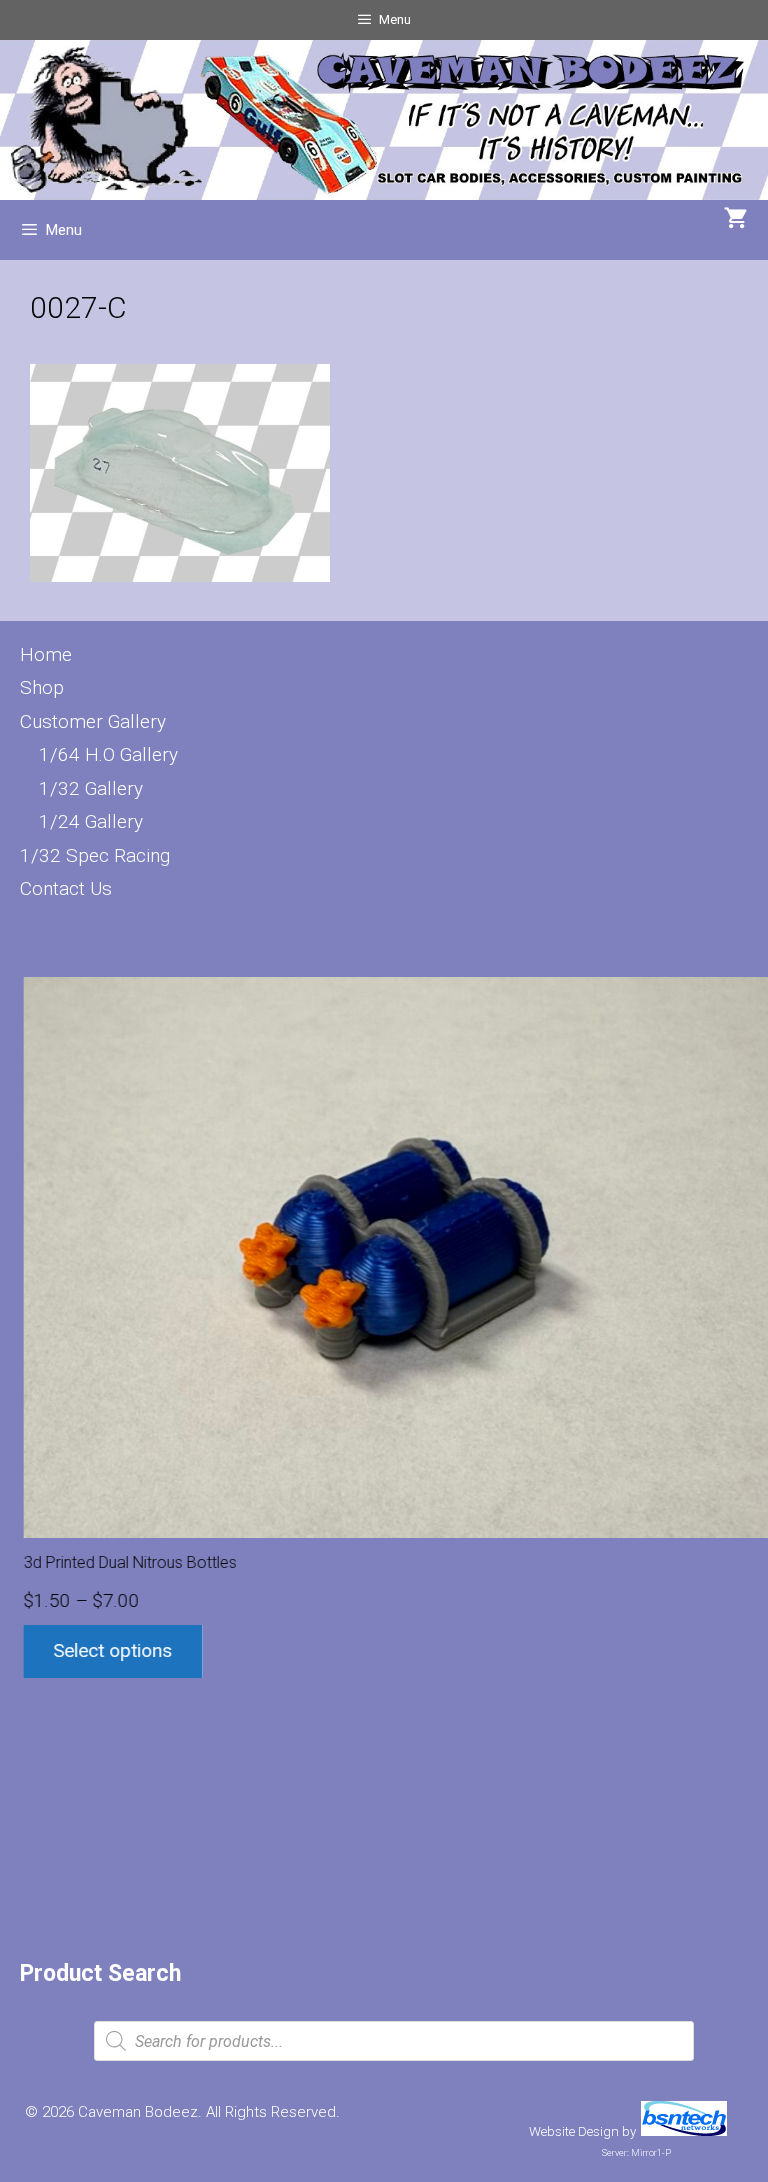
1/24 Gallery (91, 821)
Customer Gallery (93, 721)
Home (46, 654)
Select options (109, 1650)
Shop (42, 687)
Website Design (574, 2131)
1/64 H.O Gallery (108, 754)
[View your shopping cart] (736, 220)
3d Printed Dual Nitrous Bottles (126, 1562)
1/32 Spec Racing (95, 855)
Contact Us (66, 888)
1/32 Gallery (91, 788)
